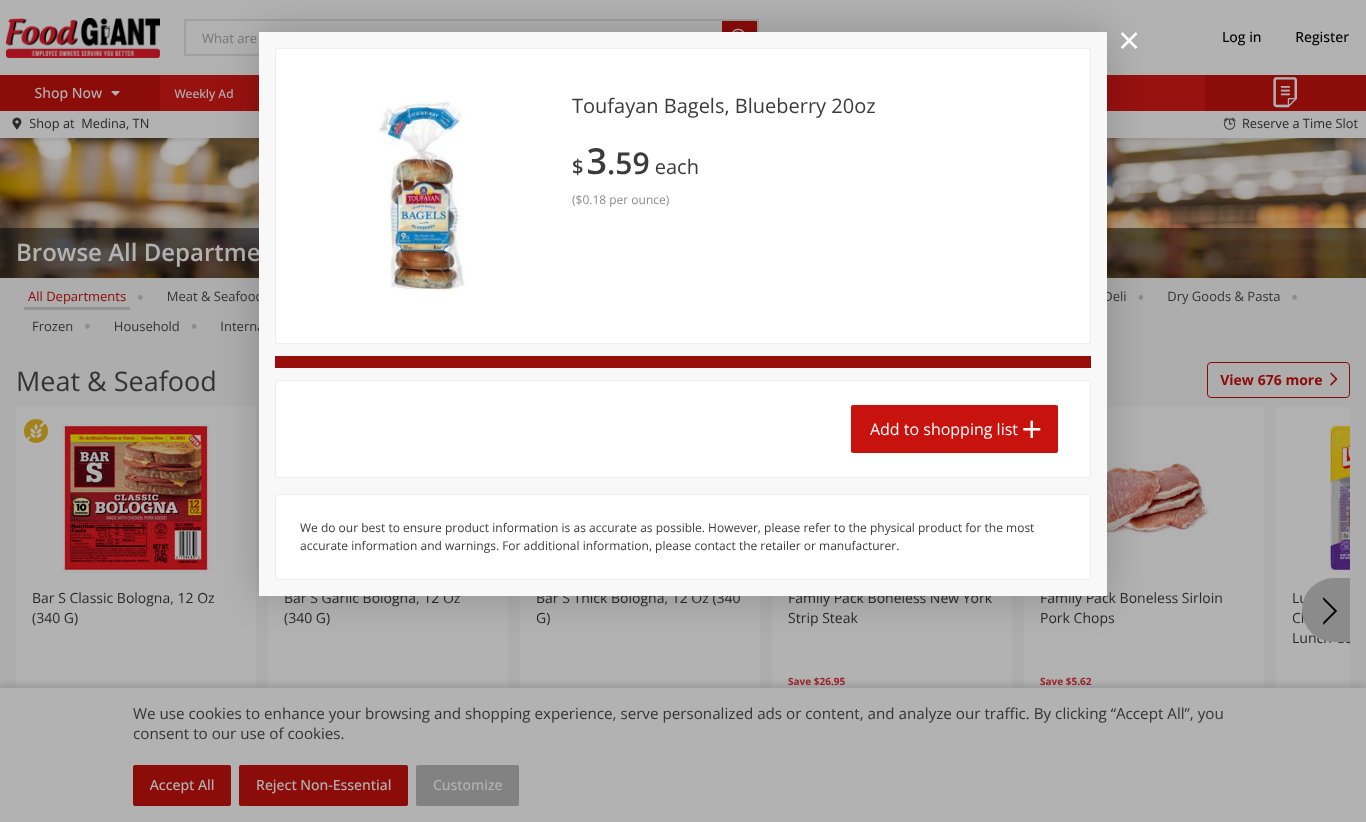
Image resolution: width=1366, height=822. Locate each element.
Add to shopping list (944, 429)
